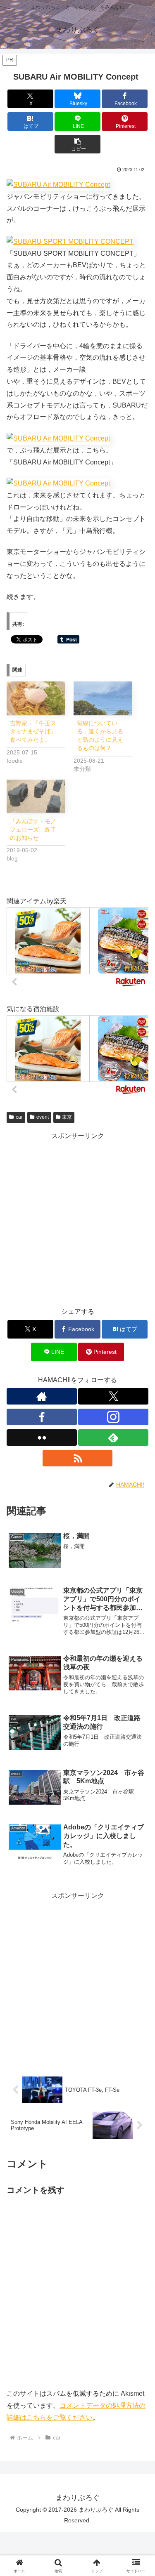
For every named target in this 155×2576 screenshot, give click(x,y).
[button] (77, 144)
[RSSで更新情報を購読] (78, 1458)
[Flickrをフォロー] (42, 1438)
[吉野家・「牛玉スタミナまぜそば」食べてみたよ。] (36, 698)
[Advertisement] (77, 1220)
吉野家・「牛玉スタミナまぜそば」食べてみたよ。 (33, 731)
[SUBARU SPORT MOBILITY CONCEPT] (58, 185)
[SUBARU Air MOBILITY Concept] (58, 438)
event (43, 1117)
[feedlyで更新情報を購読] (113, 1438)
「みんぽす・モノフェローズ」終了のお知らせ (33, 830)
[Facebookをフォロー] (42, 1417)
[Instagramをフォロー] (113, 1417)
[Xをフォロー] (113, 1396)
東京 (67, 1117)
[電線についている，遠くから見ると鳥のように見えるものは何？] (103, 698)
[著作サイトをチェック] (42, 1396)
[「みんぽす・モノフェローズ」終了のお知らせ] (36, 796)
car (19, 1117)
